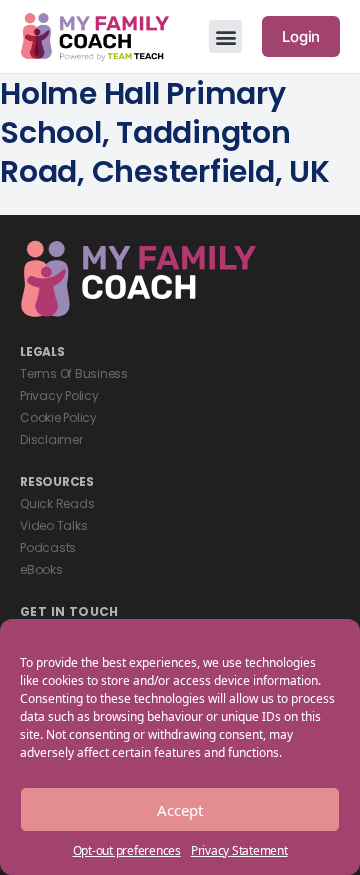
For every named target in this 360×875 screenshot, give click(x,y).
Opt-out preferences (127, 850)
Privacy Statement (239, 850)
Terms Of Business (74, 373)
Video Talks (53, 525)
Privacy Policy (59, 395)
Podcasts (48, 547)
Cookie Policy (58, 417)
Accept (180, 810)
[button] (225, 36)
